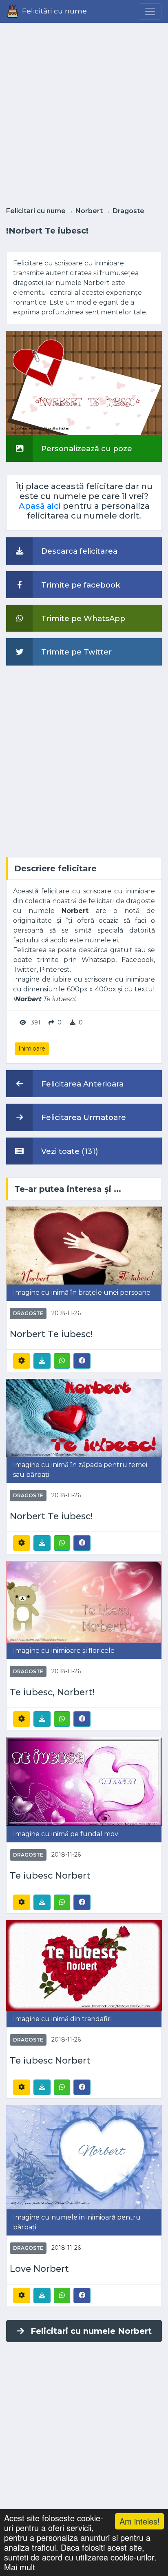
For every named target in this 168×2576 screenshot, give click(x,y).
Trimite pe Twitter (75, 652)
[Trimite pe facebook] (82, 1360)
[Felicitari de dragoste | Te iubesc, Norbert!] (84, 1601)
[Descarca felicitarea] (42, 1361)
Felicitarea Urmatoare (83, 1117)
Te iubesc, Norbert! (52, 1692)
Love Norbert (39, 2269)
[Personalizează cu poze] (84, 382)
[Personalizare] (22, 1361)
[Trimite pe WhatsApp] (62, 1361)
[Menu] (150, 11)
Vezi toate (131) (69, 1151)
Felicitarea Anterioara (81, 1084)
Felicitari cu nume (36, 211)
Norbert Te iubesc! (51, 1334)
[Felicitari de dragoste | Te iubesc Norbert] (84, 1781)
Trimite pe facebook (80, 585)
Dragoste (128, 211)
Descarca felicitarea (78, 551)
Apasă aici (40, 506)
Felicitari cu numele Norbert (91, 2331)
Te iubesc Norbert (50, 1876)
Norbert (89, 211)
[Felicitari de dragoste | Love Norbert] (84, 2157)
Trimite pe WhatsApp (82, 618)
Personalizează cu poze (86, 449)
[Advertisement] (84, 112)
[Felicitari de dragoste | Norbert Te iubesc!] (84, 1245)
